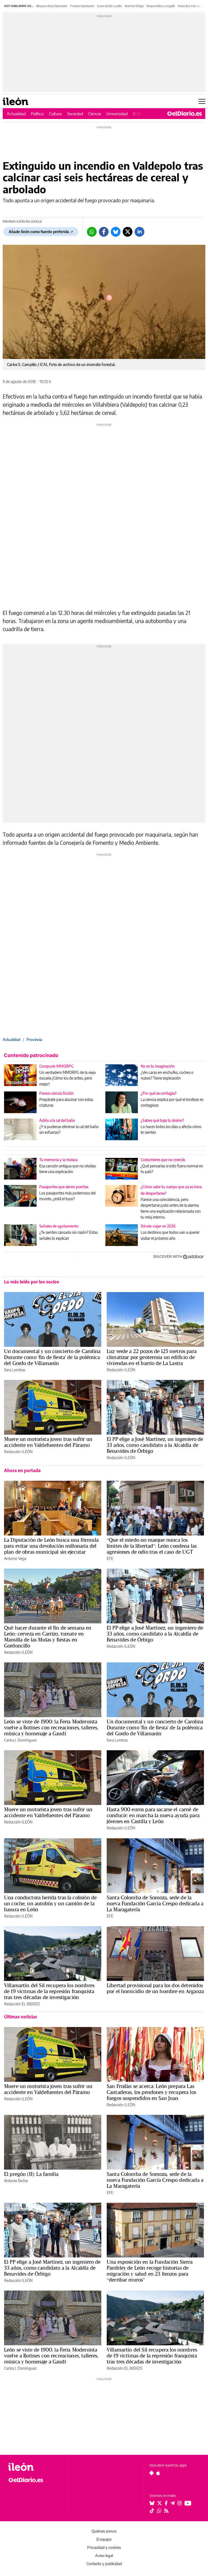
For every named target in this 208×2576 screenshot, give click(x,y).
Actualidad (16, 114)
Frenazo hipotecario (82, 6)
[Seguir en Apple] (158, 2473)
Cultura (55, 114)
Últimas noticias (21, 2017)
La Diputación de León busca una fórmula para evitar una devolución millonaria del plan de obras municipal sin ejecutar (51, 1546)
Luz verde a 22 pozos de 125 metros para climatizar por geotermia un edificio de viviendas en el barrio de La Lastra (152, 1357)
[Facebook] (104, 232)
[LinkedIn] (139, 232)
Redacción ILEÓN (121, 1370)
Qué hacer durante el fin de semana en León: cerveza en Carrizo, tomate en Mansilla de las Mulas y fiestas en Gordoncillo (48, 1637)
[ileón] (35, 2467)
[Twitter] (128, 232)
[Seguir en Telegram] (173, 2503)
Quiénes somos (104, 2531)
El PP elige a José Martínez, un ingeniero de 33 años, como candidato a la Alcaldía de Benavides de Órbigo (155, 1445)
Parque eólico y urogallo (161, 6)
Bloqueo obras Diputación (52, 6)
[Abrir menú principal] (202, 101)
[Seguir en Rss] (166, 2511)
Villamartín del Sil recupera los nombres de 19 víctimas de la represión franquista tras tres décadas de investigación (49, 1991)
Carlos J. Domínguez (20, 1740)
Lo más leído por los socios (32, 1282)
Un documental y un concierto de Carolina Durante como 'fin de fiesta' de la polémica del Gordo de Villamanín (52, 1357)
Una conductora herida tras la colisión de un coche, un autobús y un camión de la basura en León (50, 1903)
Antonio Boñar (16, 2181)
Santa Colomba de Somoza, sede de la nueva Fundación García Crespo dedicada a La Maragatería (155, 1903)
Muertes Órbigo (134, 6)
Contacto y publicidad (104, 2564)
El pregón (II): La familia (31, 2174)
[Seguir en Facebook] (166, 2503)
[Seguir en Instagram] (180, 2503)
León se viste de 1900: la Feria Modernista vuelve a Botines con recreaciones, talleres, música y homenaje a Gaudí (51, 1727)
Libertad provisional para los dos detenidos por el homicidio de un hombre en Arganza (155, 1988)
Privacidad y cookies (104, 2547)
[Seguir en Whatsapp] (159, 2511)
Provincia (34, 1040)
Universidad (117, 114)
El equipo (104, 2539)
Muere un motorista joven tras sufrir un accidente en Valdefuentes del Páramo (48, 1442)
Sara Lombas (15, 1370)
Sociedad (75, 114)
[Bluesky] (116, 232)
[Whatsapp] (92, 232)
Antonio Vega (15, 1558)
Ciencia (95, 114)
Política (37, 114)
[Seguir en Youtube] (188, 2503)
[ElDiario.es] (185, 114)
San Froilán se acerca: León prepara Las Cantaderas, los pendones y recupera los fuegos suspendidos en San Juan (151, 2092)
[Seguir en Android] (152, 2473)
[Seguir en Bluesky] (152, 2503)
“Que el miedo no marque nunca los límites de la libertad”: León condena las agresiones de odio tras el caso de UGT (152, 1546)
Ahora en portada (22, 1470)
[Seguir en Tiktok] (152, 2511)
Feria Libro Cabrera (189, 6)
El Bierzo (141, 114)
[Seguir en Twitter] (160, 2503)
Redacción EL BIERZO (22, 2004)
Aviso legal (104, 2556)
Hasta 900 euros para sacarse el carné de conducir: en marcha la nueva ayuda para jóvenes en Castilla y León (153, 1815)
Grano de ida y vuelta (109, 6)
